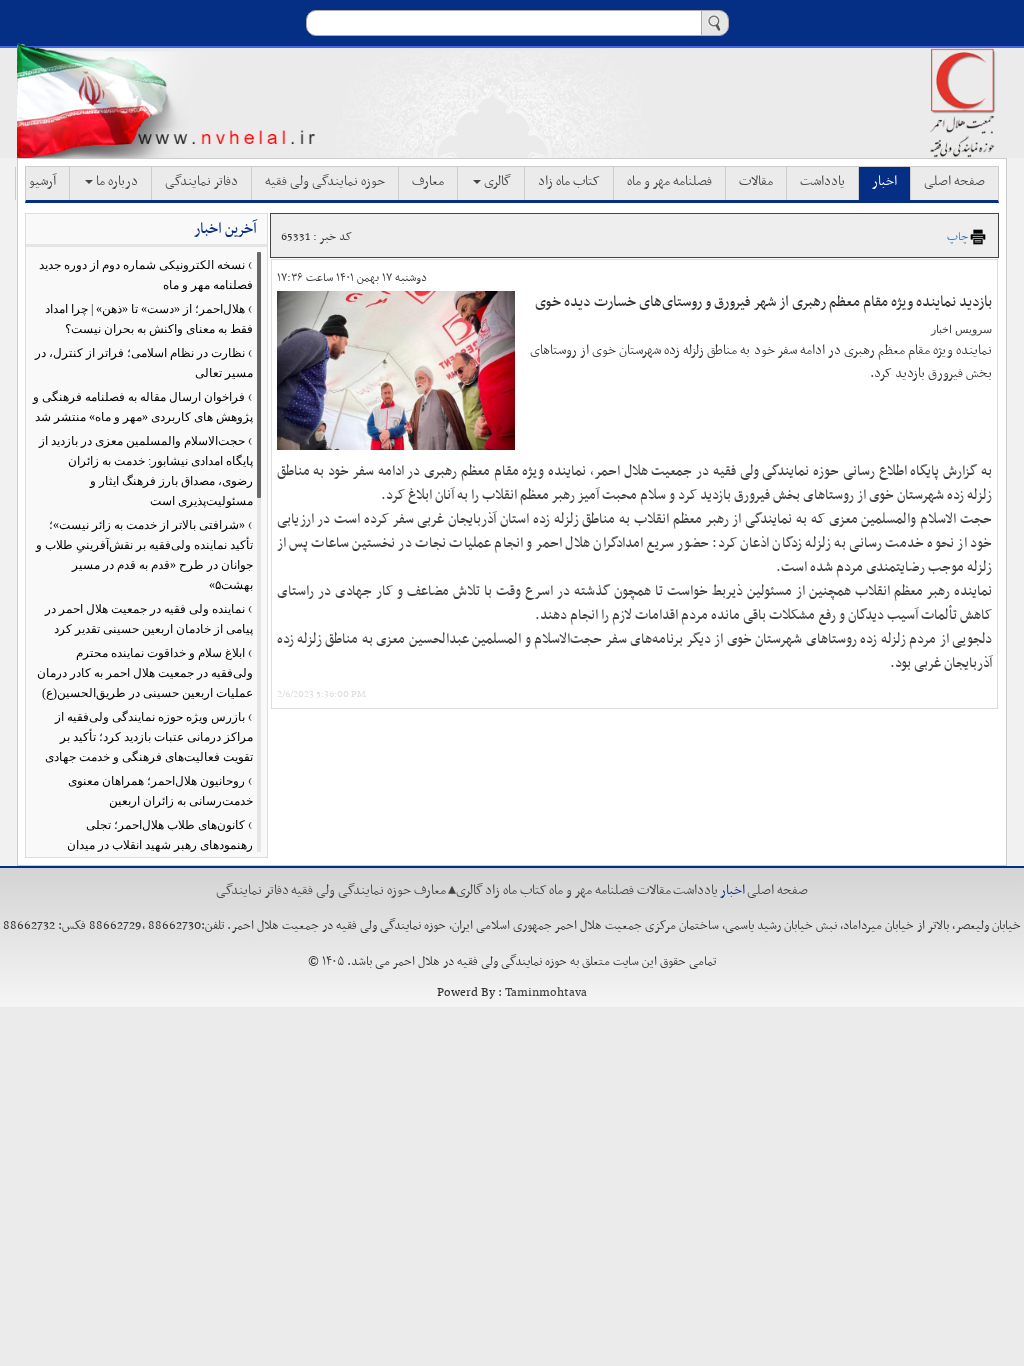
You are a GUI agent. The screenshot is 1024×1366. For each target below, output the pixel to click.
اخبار (884, 182)
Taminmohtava (546, 993)
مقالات (756, 182)
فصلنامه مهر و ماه (669, 182)
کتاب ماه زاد (569, 182)
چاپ (957, 237)
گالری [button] (496, 182)
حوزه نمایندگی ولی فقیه (325, 182)
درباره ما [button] (115, 182)
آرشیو (42, 182)
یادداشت (822, 182)
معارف (428, 182)
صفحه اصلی (954, 182)
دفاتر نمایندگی (201, 182)
